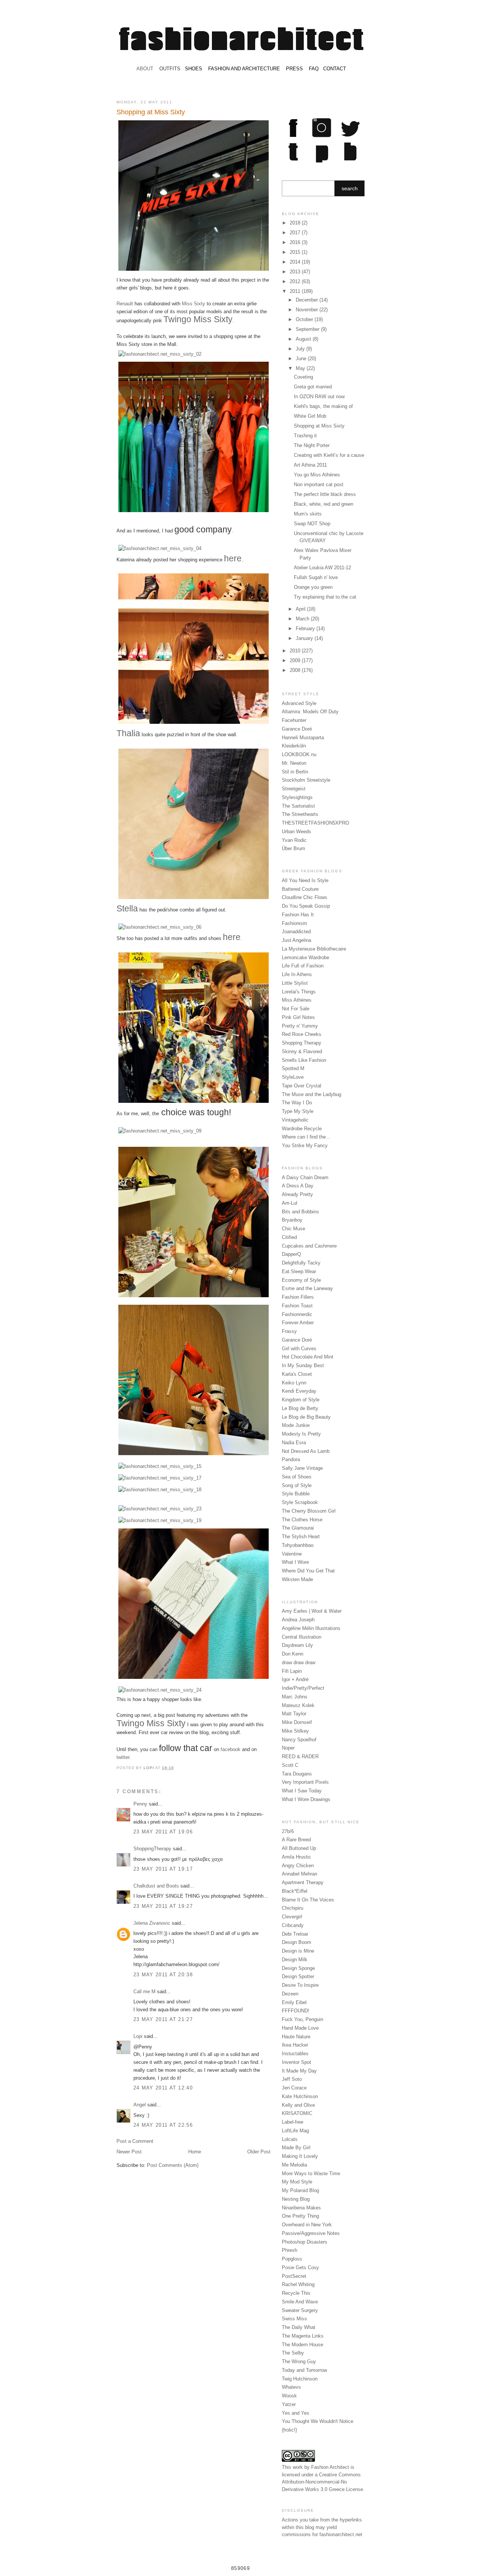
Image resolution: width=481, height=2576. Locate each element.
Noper (288, 1748)
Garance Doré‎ (297, 1340)
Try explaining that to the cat (325, 597)
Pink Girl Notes (298, 1017)
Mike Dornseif (297, 1722)
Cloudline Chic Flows (305, 897)
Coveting (303, 377)
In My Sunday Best (303, 1365)
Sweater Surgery (300, 2310)
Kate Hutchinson (300, 2096)
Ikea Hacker (295, 2045)
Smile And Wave (300, 2302)
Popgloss (292, 2259)
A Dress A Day (298, 1186)
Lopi (149, 1768)
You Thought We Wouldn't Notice (318, 2421)
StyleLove (293, 1077)
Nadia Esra (294, 1443)
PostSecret (294, 2276)
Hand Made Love (300, 2028)
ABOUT (145, 69)
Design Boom (296, 1942)
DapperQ (291, 1254)
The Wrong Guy (299, 2361)
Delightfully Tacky (301, 1263)
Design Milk (295, 1960)
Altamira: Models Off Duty (310, 712)
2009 (296, 660)
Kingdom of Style (301, 1400)
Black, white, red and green (324, 504)
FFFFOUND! (296, 2011)
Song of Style (297, 1485)
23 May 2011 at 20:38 (163, 1975)
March (303, 619)
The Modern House (303, 2345)
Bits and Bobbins (300, 1212)
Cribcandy (293, 1925)
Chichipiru (293, 1908)
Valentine (292, 1554)
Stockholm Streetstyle (306, 780)
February (306, 628)
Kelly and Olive (298, 2105)
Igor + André (295, 1679)
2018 (296, 223)
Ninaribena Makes (301, 2208)
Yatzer (289, 2404)
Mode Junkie (296, 1425)
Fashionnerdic (297, 1314)
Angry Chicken (298, 1866)
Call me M (144, 1992)
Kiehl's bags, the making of (323, 406)
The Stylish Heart (301, 1537)
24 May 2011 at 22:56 (163, 2125)
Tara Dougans (297, 1774)
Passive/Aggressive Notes (311, 2233)
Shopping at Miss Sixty (319, 426)
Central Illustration (302, 1637)
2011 (296, 291)
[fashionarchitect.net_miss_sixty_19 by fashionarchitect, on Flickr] (160, 1520)
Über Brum (293, 848)
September (308, 329)
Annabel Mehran (299, 1874)
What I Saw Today (302, 1791)
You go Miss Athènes (317, 475)
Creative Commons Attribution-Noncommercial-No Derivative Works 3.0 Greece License (322, 2482)
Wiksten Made (297, 1579)
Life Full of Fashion (303, 966)
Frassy (289, 1331)
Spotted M (293, 1068)
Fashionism (294, 923)
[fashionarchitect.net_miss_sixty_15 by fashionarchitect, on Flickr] (160, 1466)
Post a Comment (135, 2141)
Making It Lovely (300, 2156)
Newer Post (129, 2152)
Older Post (259, 2152)
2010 (296, 651)
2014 (296, 262)
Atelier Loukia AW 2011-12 (322, 568)
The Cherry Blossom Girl (309, 1511)
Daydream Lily (297, 1645)
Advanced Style (299, 703)
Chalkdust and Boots (156, 1886)
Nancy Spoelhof (299, 1740)
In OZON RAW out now (319, 396)
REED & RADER (300, 1757)
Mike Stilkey (295, 1731)
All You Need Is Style (305, 880)
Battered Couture (300, 889)
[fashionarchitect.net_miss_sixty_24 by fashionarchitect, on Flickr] (160, 1690)
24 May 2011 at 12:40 (163, 2088)
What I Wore (295, 1562)
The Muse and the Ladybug (312, 1094)
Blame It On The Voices (308, 1900)
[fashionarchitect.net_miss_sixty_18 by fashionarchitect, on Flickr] (160, 1490)
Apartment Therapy (303, 1882)
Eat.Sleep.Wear (299, 1271)
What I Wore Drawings (306, 1799)
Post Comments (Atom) (173, 2165)
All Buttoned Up (299, 1848)
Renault (125, 304)
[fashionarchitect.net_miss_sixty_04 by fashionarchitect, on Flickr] (160, 548)
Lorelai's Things (299, 992)
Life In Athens (297, 974)
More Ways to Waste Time (311, 2173)
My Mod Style (297, 2182)
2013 (296, 272)
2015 (296, 252)
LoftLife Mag (295, 2131)
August (304, 339)
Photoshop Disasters (305, 2242)
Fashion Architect (330, 2467)
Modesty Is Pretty (301, 1434)
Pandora (291, 1459)
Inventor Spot (296, 2062)
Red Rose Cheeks (302, 1034)
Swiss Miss (294, 2319)
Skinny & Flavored (302, 1051)
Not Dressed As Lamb (306, 1451)
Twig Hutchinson (300, 2379)
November (308, 310)
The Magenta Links (303, 2336)
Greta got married (313, 387)
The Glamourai (298, 1528)
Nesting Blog (296, 2199)
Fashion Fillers (298, 1297)
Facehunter (294, 720)
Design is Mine (298, 1951)
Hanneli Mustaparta (303, 738)
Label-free (293, 2122)
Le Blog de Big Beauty (306, 1417)
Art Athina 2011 (310, 465)
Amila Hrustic (296, 1857)
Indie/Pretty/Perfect (303, 1688)
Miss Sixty (194, 304)
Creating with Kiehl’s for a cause (329, 455)
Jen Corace (294, 2088)
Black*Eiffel (295, 1891)
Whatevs (291, 2387)
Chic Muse (293, 1229)
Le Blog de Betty (300, 1408)
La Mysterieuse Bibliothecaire (314, 949)
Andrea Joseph (298, 1620)
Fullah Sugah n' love (316, 577)
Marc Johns (295, 1697)
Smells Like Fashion (304, 1060)
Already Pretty (297, 1194)
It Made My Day (299, 2071)
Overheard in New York (307, 2225)
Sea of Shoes (297, 1477)
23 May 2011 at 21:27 (163, 2019)
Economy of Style (301, 1280)
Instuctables (295, 2054)
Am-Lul (290, 1203)
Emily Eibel (294, 2002)
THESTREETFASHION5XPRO (315, 823)
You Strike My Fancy (305, 1145)
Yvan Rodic (294, 840)
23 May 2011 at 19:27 (163, 1906)
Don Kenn (293, 1654)
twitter (123, 1757)
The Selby (293, 2353)
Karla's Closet (297, 1374)
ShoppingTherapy (152, 1849)
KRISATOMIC (297, 2113)
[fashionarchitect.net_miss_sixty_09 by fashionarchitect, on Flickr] (160, 1131)
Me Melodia (294, 2165)
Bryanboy (292, 1220)
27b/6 (288, 1831)
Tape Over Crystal (302, 1086)
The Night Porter (312, 445)
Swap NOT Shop (312, 524)
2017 (296, 233)
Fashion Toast (297, 1306)
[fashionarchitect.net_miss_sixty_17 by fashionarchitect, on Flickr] (160, 1478)
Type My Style (298, 1111)
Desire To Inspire (300, 1985)
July (301, 349)
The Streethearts (300, 814)
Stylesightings (297, 797)
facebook (231, 1749)
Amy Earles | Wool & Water (312, 1611)
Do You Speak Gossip (306, 906)
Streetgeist (294, 789)
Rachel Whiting (298, 2284)
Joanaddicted (296, 932)
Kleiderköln (294, 746)
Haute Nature (296, 2037)
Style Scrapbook (300, 1502)
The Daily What (299, 2327)
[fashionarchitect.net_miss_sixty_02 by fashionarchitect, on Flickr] (160, 354)
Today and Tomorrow (304, 2370)
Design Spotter (298, 1976)
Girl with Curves (299, 1349)
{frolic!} (289, 2430)
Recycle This (296, 2293)
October (305, 319)
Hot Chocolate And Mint (308, 1357)
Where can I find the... (306, 1137)
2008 (296, 670)
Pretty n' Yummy (300, 1026)
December (308, 300)
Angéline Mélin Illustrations (311, 1628)
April (301, 609)
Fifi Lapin (292, 1671)
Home (195, 2152)
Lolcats (290, 2139)
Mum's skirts (308, 514)
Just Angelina (296, 940)
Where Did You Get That (308, 1571)
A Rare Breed (296, 1840)
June (302, 359)
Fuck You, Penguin (303, 2019)
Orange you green (313, 587)
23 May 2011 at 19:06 (163, 1832)
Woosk (289, 2396)
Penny (140, 1804)
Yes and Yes (296, 2413)
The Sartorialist (298, 806)
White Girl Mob (310, 416)
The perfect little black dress (325, 494)
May (301, 368)
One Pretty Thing (300, 2216)
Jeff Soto (292, 2079)
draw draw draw (299, 1662)
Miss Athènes (297, 1000)
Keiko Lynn (294, 1383)
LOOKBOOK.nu (299, 754)
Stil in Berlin (295, 772)
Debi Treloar (295, 1934)
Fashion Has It (298, 915)
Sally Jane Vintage (302, 1468)
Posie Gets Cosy (300, 2267)
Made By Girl (296, 2148)
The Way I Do (297, 1103)
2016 (296, 242)
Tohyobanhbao (298, 1545)
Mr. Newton (294, 763)
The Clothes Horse (302, 1520)
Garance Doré (297, 729)
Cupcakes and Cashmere (309, 1246)
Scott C (290, 1765)
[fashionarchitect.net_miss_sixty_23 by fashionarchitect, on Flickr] (160, 1509)
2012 (296, 281)
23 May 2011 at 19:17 (163, 1869)
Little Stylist (295, 983)
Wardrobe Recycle (302, 1129)
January (305, 638)
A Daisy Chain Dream (305, 1177)
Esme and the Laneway (307, 1288)
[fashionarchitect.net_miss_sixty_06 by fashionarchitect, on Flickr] (160, 927)
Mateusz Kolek (298, 1705)
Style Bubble (296, 1494)
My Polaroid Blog (300, 2190)
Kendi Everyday (299, 1391)
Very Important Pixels (305, 1782)
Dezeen (290, 1994)
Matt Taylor (294, 1714)
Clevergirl (292, 1917)
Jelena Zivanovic (152, 1923)
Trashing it (305, 436)
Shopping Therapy (302, 1043)
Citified (289, 1237)
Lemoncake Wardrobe (306, 957)
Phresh (290, 2250)
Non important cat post (319, 484)
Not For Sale (296, 1009)
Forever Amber (298, 1323)
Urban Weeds (296, 832)
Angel (140, 2105)
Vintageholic (295, 1120)
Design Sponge (298, 1968)
